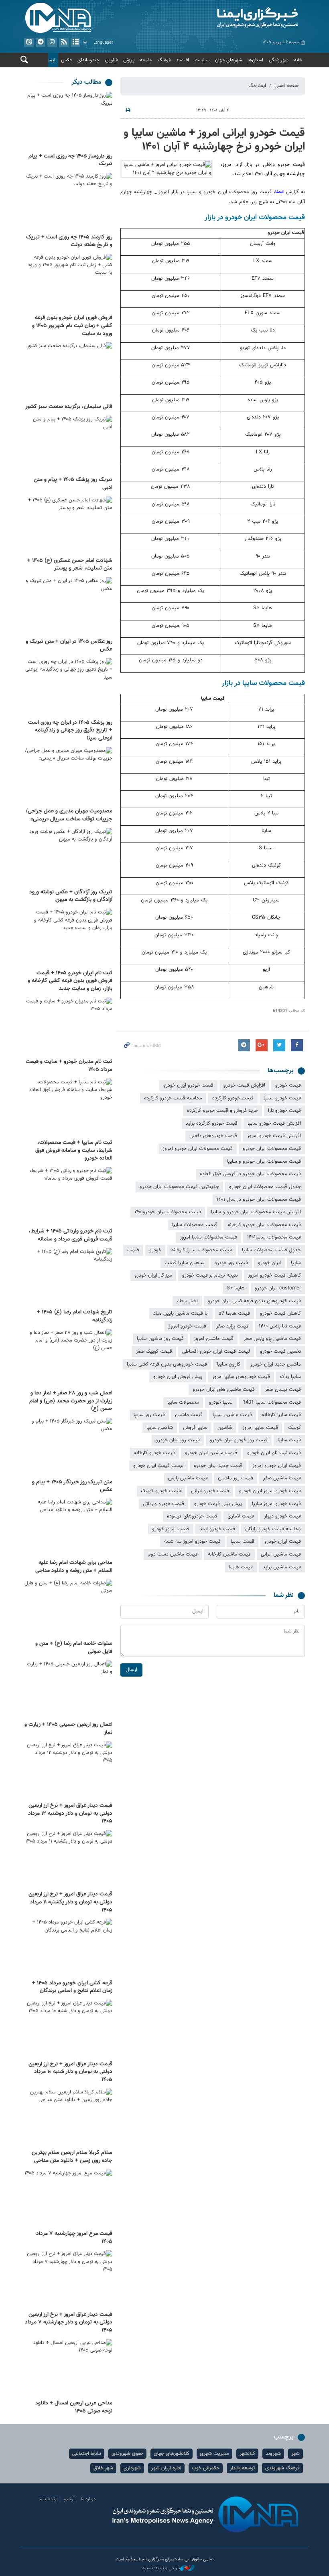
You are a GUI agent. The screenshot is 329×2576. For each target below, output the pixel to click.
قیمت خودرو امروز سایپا (276, 1504)
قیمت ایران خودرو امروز (277, 1466)
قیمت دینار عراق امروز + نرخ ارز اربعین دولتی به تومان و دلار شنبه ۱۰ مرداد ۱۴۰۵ (70, 2072)
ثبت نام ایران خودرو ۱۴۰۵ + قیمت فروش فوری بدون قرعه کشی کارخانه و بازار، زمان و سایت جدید (70, 981)
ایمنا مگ (257, 86)
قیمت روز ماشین (236, 1478)
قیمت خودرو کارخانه (154, 1453)
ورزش (129, 60)
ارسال (131, 1670)
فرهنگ (164, 60)
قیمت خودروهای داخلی (213, 1136)
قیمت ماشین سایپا (232, 1415)
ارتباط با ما (48, 2499)
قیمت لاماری (241, 1516)
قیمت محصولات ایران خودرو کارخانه (264, 1225)
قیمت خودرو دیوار (282, 1516)
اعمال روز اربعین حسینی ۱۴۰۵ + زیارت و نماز (68, 1729)
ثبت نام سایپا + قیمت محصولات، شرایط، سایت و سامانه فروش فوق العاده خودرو (74, 1151)
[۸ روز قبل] (68, 526)
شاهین (225, 1428)
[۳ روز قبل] (68, 121)
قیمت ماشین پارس (188, 1478)
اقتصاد (183, 60)
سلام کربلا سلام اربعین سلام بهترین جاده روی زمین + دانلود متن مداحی (72, 2157)
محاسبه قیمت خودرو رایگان (273, 1529)
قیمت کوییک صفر (154, 1352)
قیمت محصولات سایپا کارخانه (202, 1250)
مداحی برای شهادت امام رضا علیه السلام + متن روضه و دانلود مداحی (74, 1567)
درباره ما (88, 2499)
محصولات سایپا (183, 1402)
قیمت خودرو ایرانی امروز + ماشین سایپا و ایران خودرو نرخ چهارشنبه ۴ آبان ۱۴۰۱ (214, 140)
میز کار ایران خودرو (153, 1275)
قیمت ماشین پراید (282, 1567)
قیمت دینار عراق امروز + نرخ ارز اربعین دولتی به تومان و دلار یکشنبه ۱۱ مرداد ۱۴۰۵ (70, 1902)
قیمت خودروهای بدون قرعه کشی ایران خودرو (254, 1301)
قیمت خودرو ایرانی (210, 1491)
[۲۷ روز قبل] (68, 1948)
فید (64, 42)
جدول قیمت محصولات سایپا (271, 1250)
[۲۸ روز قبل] (68, 2118)
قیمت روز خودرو (231, 1263)
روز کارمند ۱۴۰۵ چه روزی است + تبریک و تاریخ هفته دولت (69, 241)
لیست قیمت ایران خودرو (158, 1466)
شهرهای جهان (228, 60)
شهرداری (132, 2468)
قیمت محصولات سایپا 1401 (272, 1402)
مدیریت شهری (214, 2454)
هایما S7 (236, 1288)
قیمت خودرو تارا (284, 1111)
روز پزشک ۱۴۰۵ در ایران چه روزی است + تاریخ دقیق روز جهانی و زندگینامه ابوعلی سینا (70, 730)
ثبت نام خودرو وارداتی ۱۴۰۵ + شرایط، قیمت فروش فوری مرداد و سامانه (71, 1235)
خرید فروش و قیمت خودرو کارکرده (222, 1111)
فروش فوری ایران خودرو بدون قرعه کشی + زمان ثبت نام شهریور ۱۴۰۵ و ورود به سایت (72, 326)
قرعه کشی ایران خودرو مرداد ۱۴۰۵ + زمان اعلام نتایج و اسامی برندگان (72, 1987)
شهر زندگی (279, 60)
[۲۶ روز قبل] (68, 1860)
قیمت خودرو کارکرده (233, 1098)
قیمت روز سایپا (149, 1415)
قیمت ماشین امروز (214, 1339)
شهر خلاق (103, 2468)
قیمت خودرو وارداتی (163, 1504)
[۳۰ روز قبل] (68, 2199)
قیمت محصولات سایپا (195, 1225)
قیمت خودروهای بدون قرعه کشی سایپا (167, 1364)
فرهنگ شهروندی (282, 2468)
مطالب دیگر (86, 82)
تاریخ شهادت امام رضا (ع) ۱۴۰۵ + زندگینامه (75, 1316)
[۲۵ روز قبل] (68, 1690)
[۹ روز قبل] (68, 607)
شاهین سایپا (160, 1428)
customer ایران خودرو (278, 1288)
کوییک (294, 1428)
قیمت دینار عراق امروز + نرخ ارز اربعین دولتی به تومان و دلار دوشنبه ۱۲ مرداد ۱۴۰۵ (70, 1813)
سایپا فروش (195, 1428)
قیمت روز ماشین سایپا (160, 1339)
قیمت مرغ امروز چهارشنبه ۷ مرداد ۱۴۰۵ (74, 2238)
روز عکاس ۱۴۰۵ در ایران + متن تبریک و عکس (69, 646)
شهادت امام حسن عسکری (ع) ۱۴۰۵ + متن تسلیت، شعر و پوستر (70, 565)
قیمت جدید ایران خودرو (218, 1466)
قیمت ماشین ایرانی (281, 1554)
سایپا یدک (290, 1377)
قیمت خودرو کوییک (161, 1491)
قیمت (133, 1250)
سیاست (202, 60)
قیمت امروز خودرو (171, 1529)
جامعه (146, 60)
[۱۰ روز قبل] (68, 688)
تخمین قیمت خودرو (280, 1352)
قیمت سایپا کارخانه (281, 1415)
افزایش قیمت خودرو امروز (274, 1136)
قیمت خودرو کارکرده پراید (212, 1123)
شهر (295, 2454)
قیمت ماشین (189, 1415)
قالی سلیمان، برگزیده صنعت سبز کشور (69, 407)
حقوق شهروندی (127, 2454)
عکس (66, 60)
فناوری (111, 60)
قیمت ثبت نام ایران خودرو (274, 1453)
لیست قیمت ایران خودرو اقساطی (216, 1352)
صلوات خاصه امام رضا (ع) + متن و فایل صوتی (74, 1648)
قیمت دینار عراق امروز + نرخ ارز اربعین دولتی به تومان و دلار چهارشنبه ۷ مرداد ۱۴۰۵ (69, 2322)
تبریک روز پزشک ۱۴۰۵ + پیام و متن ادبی (73, 484)
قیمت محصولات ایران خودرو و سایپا (264, 1162)
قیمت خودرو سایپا (282, 1098)
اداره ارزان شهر (166, 2468)
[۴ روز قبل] (68, 283)
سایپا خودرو (221, 1402)
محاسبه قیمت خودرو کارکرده (173, 1098)
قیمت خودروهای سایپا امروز (241, 1377)
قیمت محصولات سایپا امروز (208, 1237)
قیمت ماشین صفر (282, 1478)
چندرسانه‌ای (88, 60)
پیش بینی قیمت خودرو (218, 1504)
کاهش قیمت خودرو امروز (274, 1275)
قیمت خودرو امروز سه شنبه (192, 1542)
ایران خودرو (269, 1263)
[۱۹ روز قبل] (68, 1278)
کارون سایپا (229, 1364)
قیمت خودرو (288, 1085)
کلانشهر (247, 2454)
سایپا (296, 1263)
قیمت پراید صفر (233, 1326)
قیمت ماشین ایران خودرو (211, 1453)
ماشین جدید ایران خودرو (276, 1364)
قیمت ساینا (289, 1440)
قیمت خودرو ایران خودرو (188, 1085)
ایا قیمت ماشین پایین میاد (181, 1313)
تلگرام (41, 42)
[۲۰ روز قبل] (68, 1447)
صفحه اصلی (286, 86)
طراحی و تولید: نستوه (161, 2568)
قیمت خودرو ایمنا (217, 1529)
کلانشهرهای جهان (172, 2454)
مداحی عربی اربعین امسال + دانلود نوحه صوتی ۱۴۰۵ (74, 2407)
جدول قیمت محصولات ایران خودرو (265, 1187)
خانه (298, 60)
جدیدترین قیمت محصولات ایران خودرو (179, 1187)
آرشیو (75, 42)
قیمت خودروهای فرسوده (192, 1516)
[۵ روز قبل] (68, 372)
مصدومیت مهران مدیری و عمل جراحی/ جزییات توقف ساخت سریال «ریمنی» (69, 815)
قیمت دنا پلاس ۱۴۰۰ (280, 1326)
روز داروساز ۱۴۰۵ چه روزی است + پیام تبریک (70, 160)
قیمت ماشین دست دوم (173, 1554)
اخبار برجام (187, 1301)
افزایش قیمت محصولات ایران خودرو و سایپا (256, 1212)
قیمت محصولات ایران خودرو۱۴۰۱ (168, 1212)
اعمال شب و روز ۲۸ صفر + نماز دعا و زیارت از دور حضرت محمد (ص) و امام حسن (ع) (71, 1401)
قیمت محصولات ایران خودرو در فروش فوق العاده (250, 1174)
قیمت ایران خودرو (283, 1542)
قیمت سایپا (243, 1542)
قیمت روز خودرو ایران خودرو (239, 1440)
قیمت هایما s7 (234, 1313)
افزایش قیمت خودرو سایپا (274, 1123)
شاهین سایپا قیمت (185, 1263)
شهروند (273, 2454)
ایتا (29, 42)
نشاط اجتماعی (87, 2454)
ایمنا (237, 18)
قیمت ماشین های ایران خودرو (224, 1390)
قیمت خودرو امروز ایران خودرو (270, 1491)
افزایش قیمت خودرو (244, 1085)
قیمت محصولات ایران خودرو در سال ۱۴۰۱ (259, 1200)
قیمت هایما (241, 1567)
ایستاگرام (52, 42)
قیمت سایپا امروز (260, 1428)
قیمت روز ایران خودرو (178, 1440)
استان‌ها (255, 60)
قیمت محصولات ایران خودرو (272, 1149)
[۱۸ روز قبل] (68, 1197)
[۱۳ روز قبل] (68, 1027)
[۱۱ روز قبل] (68, 857)
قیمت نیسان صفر (283, 1390)
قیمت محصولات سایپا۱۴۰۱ (274, 1237)
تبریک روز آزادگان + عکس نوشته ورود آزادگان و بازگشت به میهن (71, 896)
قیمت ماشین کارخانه (229, 1554)
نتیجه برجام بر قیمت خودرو (210, 1275)
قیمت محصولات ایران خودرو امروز (198, 1149)
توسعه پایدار (242, 2468)
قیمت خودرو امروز (187, 1326)
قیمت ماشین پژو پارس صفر (272, 1339)
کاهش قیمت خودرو (280, 1313)
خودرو (155, 1250)
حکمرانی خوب (206, 2468)
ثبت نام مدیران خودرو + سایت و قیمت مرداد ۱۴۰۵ (69, 1066)
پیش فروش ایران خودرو (178, 1377)
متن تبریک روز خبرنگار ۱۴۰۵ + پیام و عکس (72, 1486)
